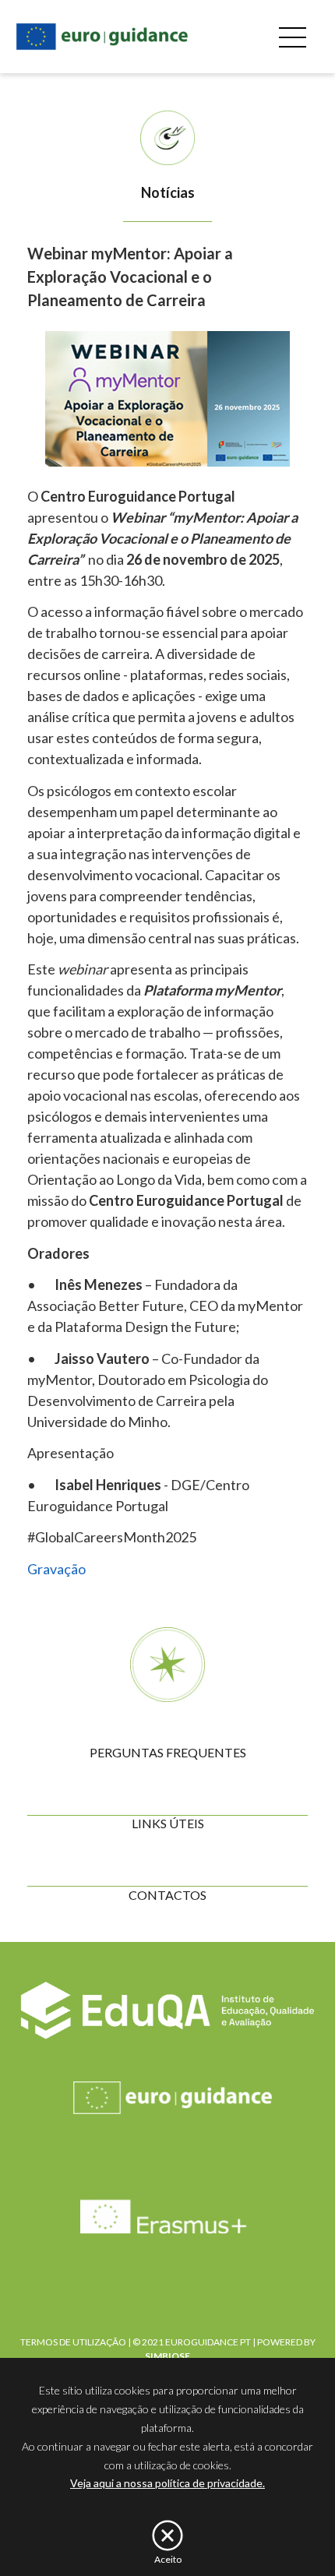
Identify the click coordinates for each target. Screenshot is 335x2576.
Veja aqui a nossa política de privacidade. (167, 2483)
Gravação (56, 1569)
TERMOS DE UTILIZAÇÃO (73, 2342)
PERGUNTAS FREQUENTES (168, 1752)
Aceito (168, 2559)
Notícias (168, 192)
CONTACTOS (167, 1895)
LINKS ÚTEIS (168, 1823)
